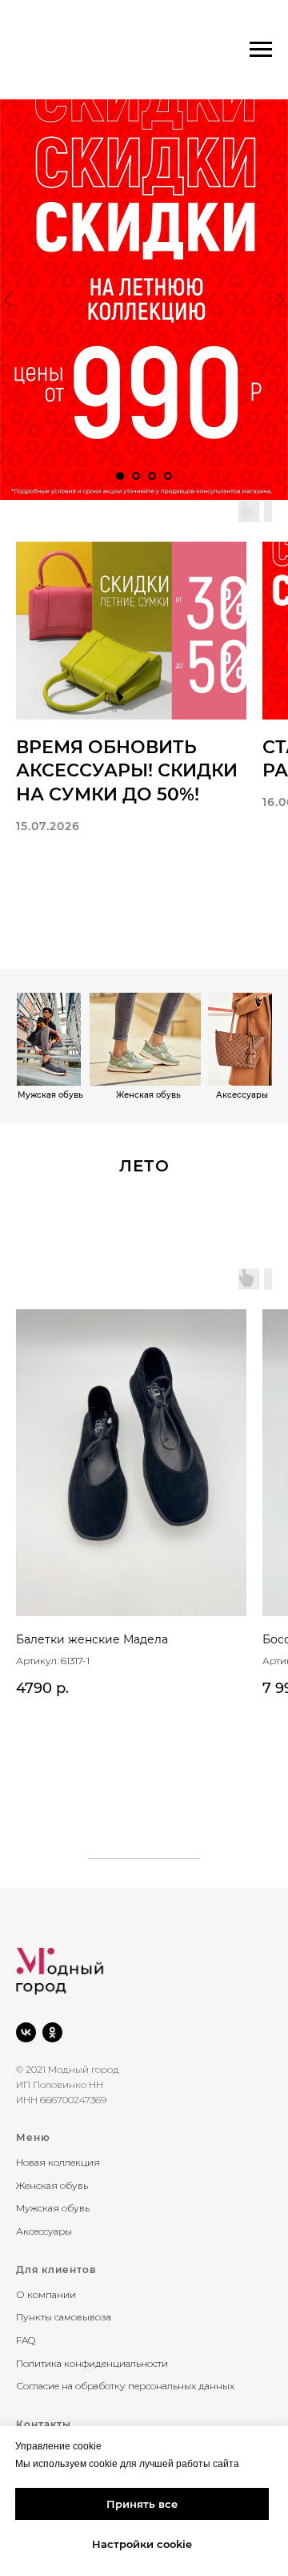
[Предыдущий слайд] (8, 300)
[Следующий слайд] (280, 300)
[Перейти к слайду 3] (152, 476)
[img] (240, 1039)
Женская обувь (52, 2185)
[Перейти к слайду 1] (120, 476)
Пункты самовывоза (64, 2317)
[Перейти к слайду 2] (136, 476)
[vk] (26, 2032)
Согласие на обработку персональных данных (125, 2386)
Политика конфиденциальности (92, 2363)
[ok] (52, 2032)
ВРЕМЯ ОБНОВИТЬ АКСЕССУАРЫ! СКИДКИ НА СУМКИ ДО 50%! (127, 771)
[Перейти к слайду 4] (168, 476)
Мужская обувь (53, 2208)
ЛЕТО (144, 1166)
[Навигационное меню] (261, 50)
